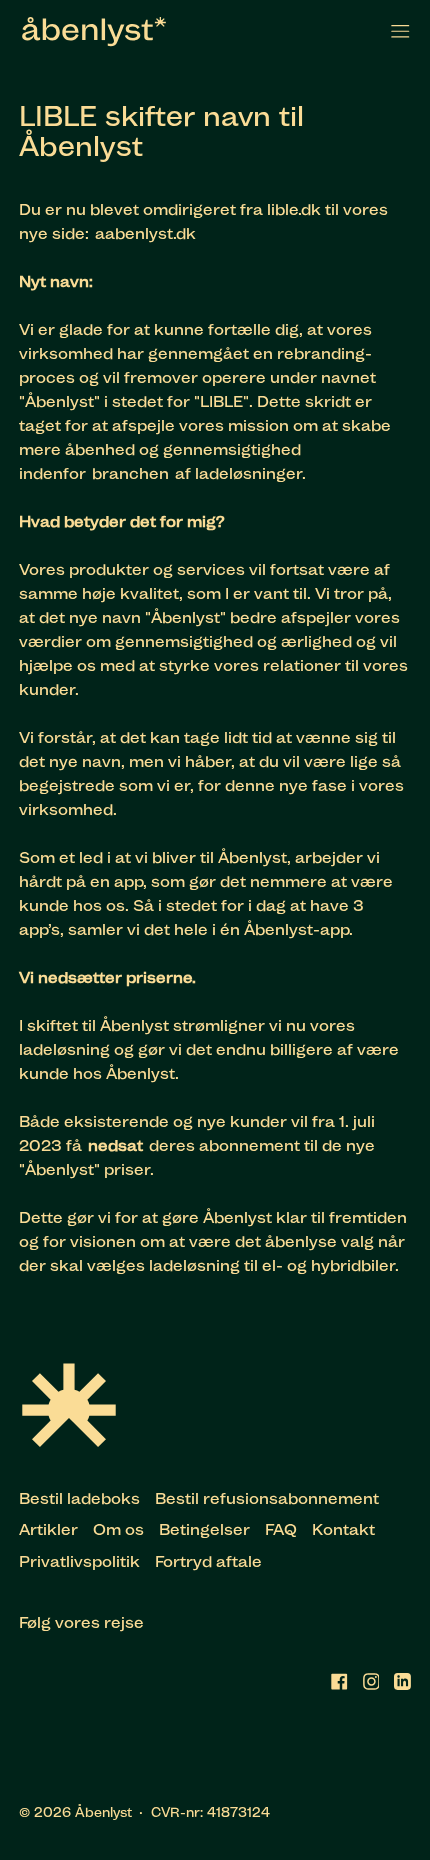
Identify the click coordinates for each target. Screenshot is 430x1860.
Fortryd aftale (208, 1561)
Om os (118, 1529)
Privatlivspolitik (79, 1561)
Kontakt (343, 1529)
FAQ (281, 1529)
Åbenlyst (103, 1812)
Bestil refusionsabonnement (267, 1498)
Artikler (48, 1529)
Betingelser (204, 1529)
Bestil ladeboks (79, 1498)
